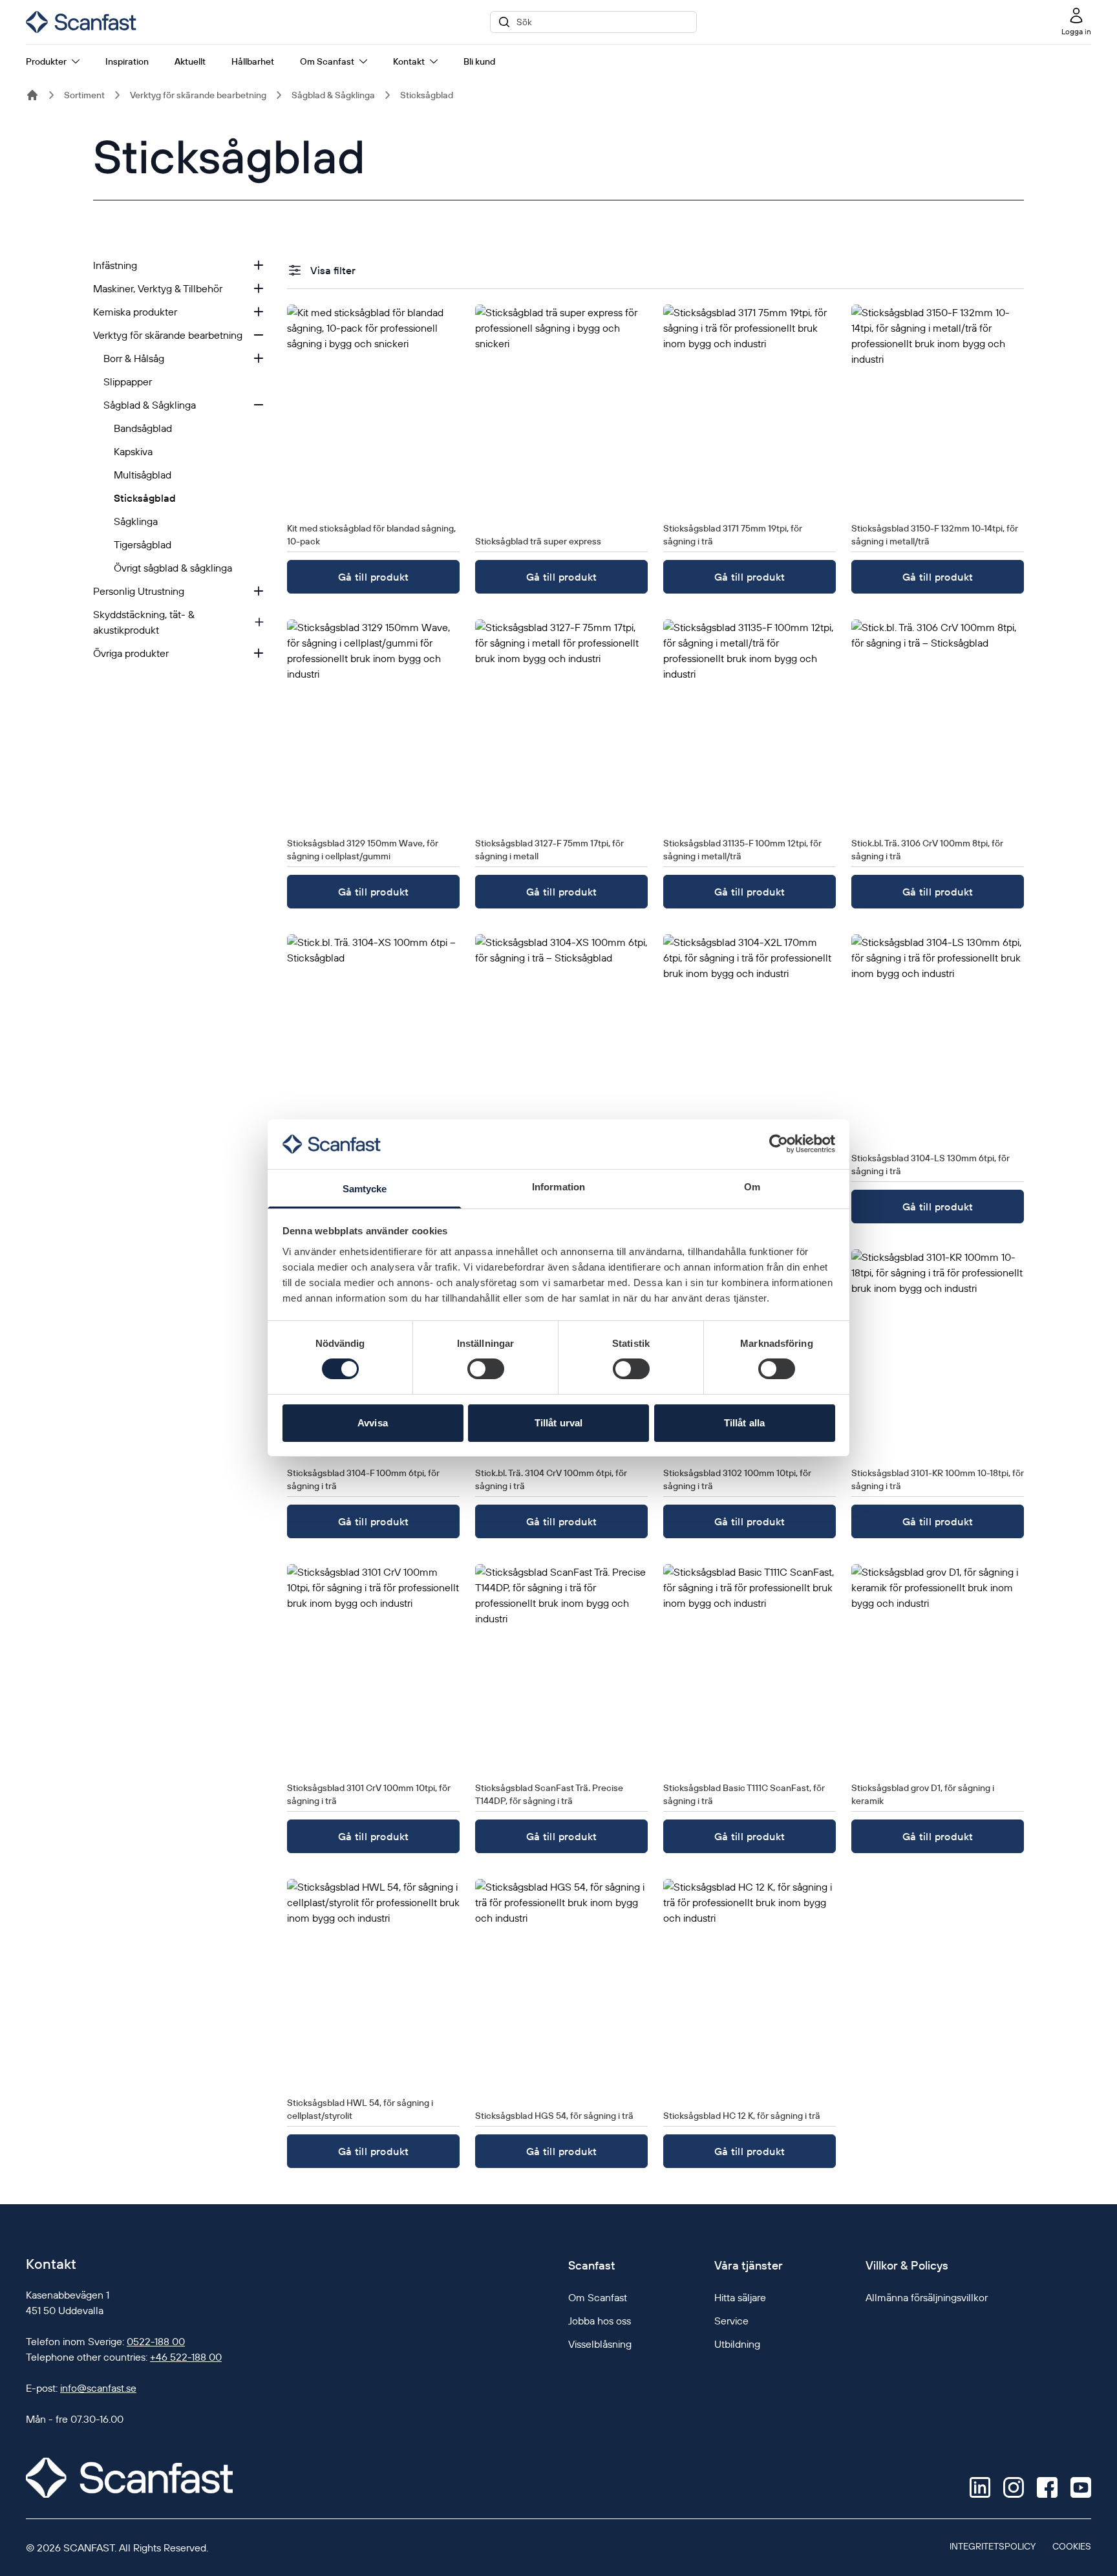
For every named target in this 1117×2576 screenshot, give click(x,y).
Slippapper (128, 381)
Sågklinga (136, 521)
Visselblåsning (600, 2344)
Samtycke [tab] (365, 1189)
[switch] (486, 1369)
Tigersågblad (143, 544)
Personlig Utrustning (139, 591)
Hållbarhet (253, 61)
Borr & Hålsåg (134, 358)
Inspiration (127, 61)
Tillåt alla (744, 1423)
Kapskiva (133, 451)
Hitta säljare (740, 2297)
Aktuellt (190, 61)
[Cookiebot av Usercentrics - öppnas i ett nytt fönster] (779, 1144)
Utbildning (737, 2344)
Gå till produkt (374, 577)
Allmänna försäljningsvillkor (927, 2297)
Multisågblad (143, 475)
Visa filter (333, 270)
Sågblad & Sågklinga (333, 95)
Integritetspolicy (993, 2546)
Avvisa (373, 1423)
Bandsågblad (143, 428)
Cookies (1072, 2546)
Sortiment (84, 95)
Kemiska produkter (135, 312)
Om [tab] (752, 1187)
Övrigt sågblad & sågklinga (173, 568)
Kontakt (409, 61)
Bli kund (479, 61)
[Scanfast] (32, 95)
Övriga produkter (131, 653)
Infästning (115, 265)
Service (731, 2321)
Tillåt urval (558, 1423)
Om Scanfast (327, 61)
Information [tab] (558, 1187)
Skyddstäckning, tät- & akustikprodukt (144, 622)
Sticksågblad (427, 95)
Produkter (46, 61)
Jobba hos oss (600, 2321)
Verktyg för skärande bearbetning (198, 95)
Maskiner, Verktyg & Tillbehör (158, 288)
